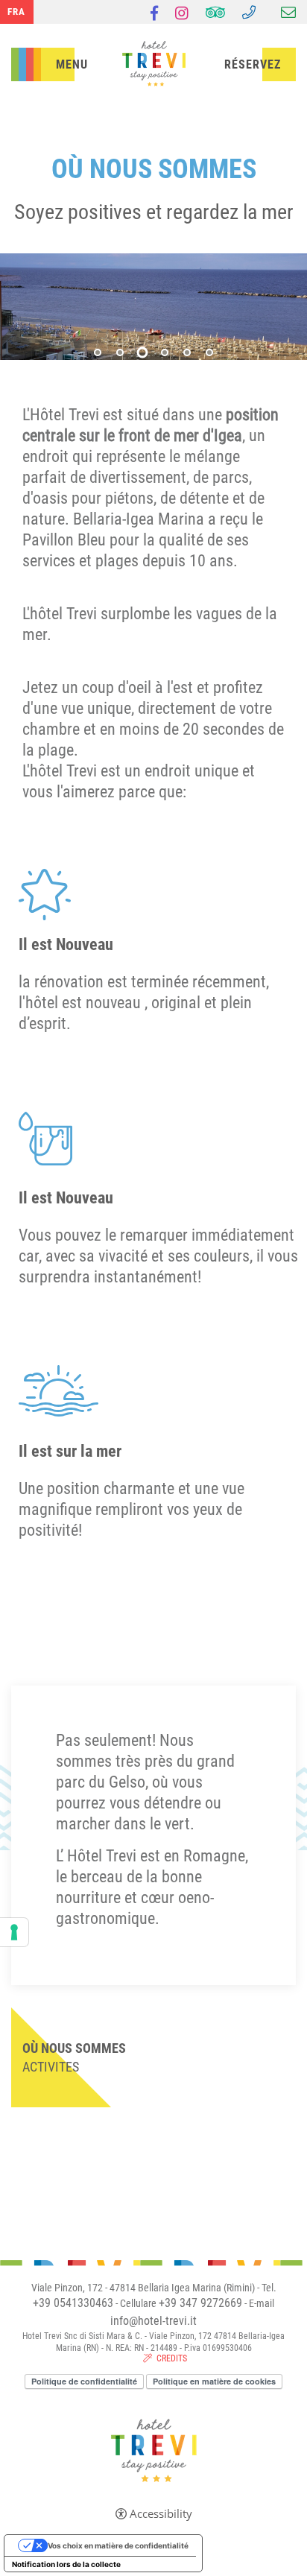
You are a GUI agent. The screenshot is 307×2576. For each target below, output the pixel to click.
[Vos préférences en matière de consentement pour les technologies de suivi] (14, 1932)
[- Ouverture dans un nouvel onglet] (154, 15)
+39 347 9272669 (200, 2303)
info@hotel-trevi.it (153, 2321)
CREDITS (172, 2358)
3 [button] (143, 353)
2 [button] (120, 352)
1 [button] (98, 352)
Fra (16, 12)
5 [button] (187, 352)
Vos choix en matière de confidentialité (118, 2545)
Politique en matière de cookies (214, 2381)
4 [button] (165, 352)
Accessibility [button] (161, 2514)
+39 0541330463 (73, 2303)
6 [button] (209, 352)
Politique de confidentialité (84, 2381)
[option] (153, 307)
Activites (51, 2067)
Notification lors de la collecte (66, 2564)
